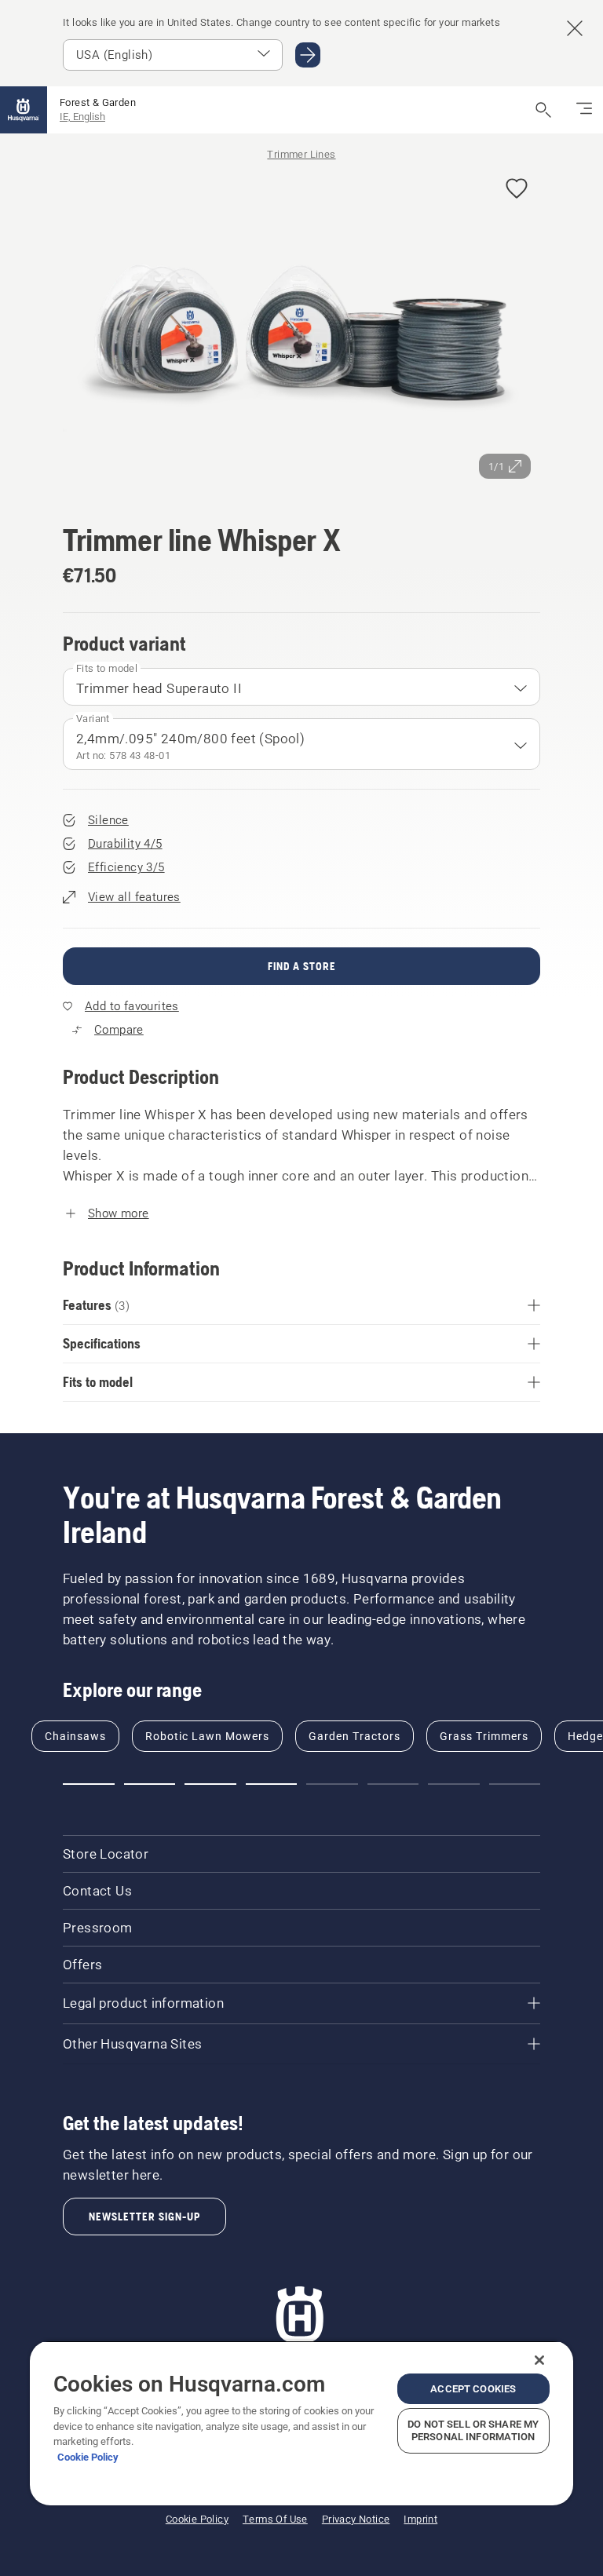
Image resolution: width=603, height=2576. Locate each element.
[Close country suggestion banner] (575, 28)
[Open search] (543, 110)
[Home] (24, 110)
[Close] (539, 2360)
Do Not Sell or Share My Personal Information (473, 2430)
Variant (93, 719)
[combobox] (301, 687)
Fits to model (107, 668)
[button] (517, 190)
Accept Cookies (473, 2389)
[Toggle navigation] (584, 110)
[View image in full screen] (301, 327)
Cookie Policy (88, 2457)
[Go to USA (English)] (308, 55)
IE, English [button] (82, 117)
